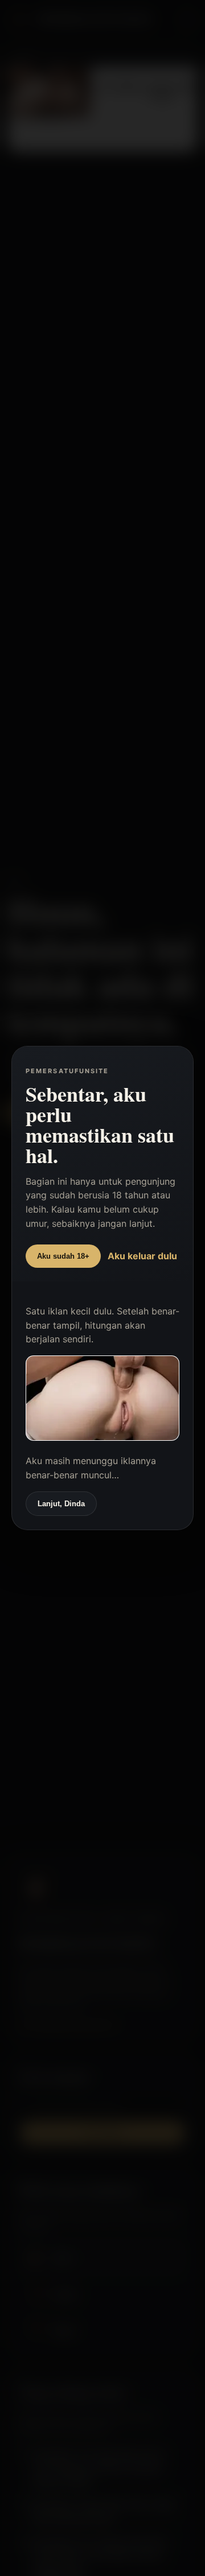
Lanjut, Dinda (61, 1504)
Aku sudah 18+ (63, 1256)
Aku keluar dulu (142, 1256)
